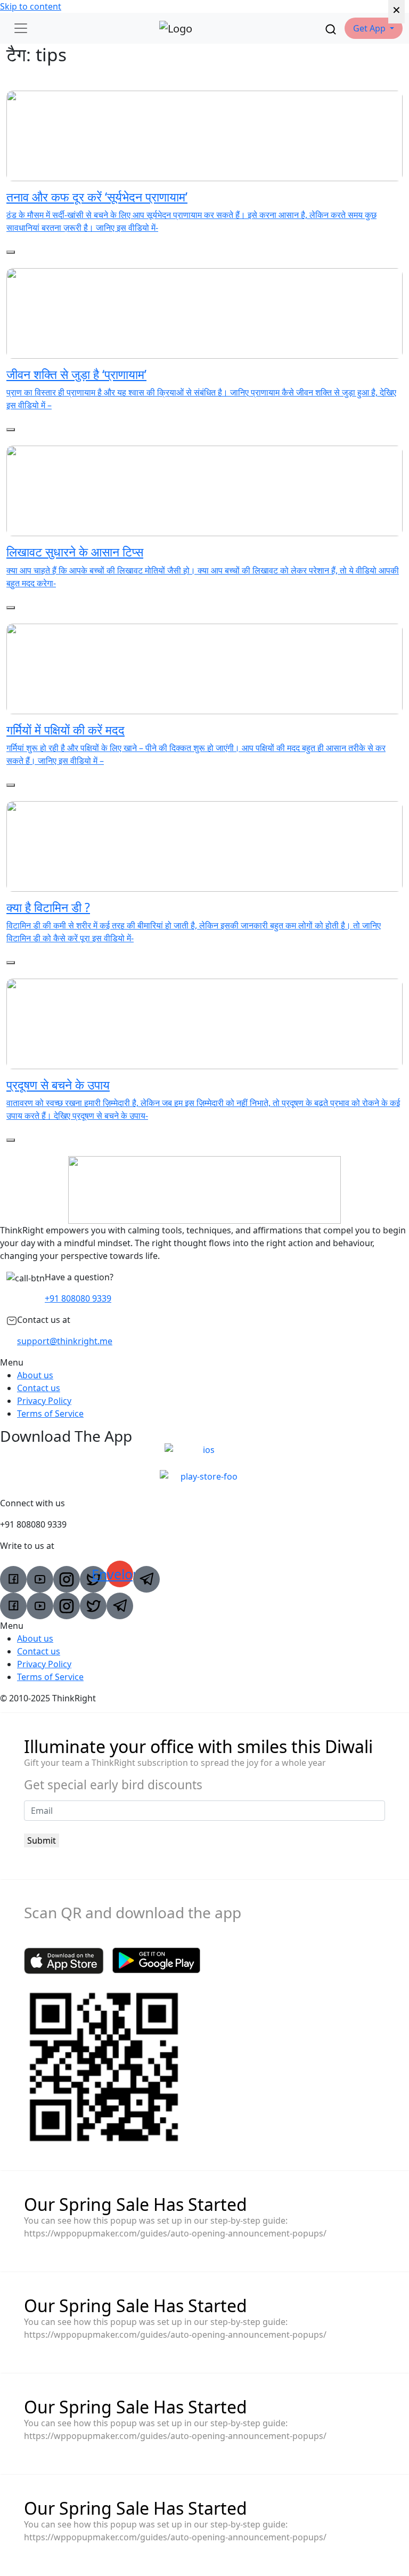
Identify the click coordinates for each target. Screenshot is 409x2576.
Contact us (39, 1388)
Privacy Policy (44, 1401)
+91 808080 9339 (78, 1298)
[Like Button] (11, 252)
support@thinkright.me (65, 1341)
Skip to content (31, 6)
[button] (374, 28)
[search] (331, 28)
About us (35, 1375)
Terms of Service (50, 1414)
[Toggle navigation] (21, 28)
